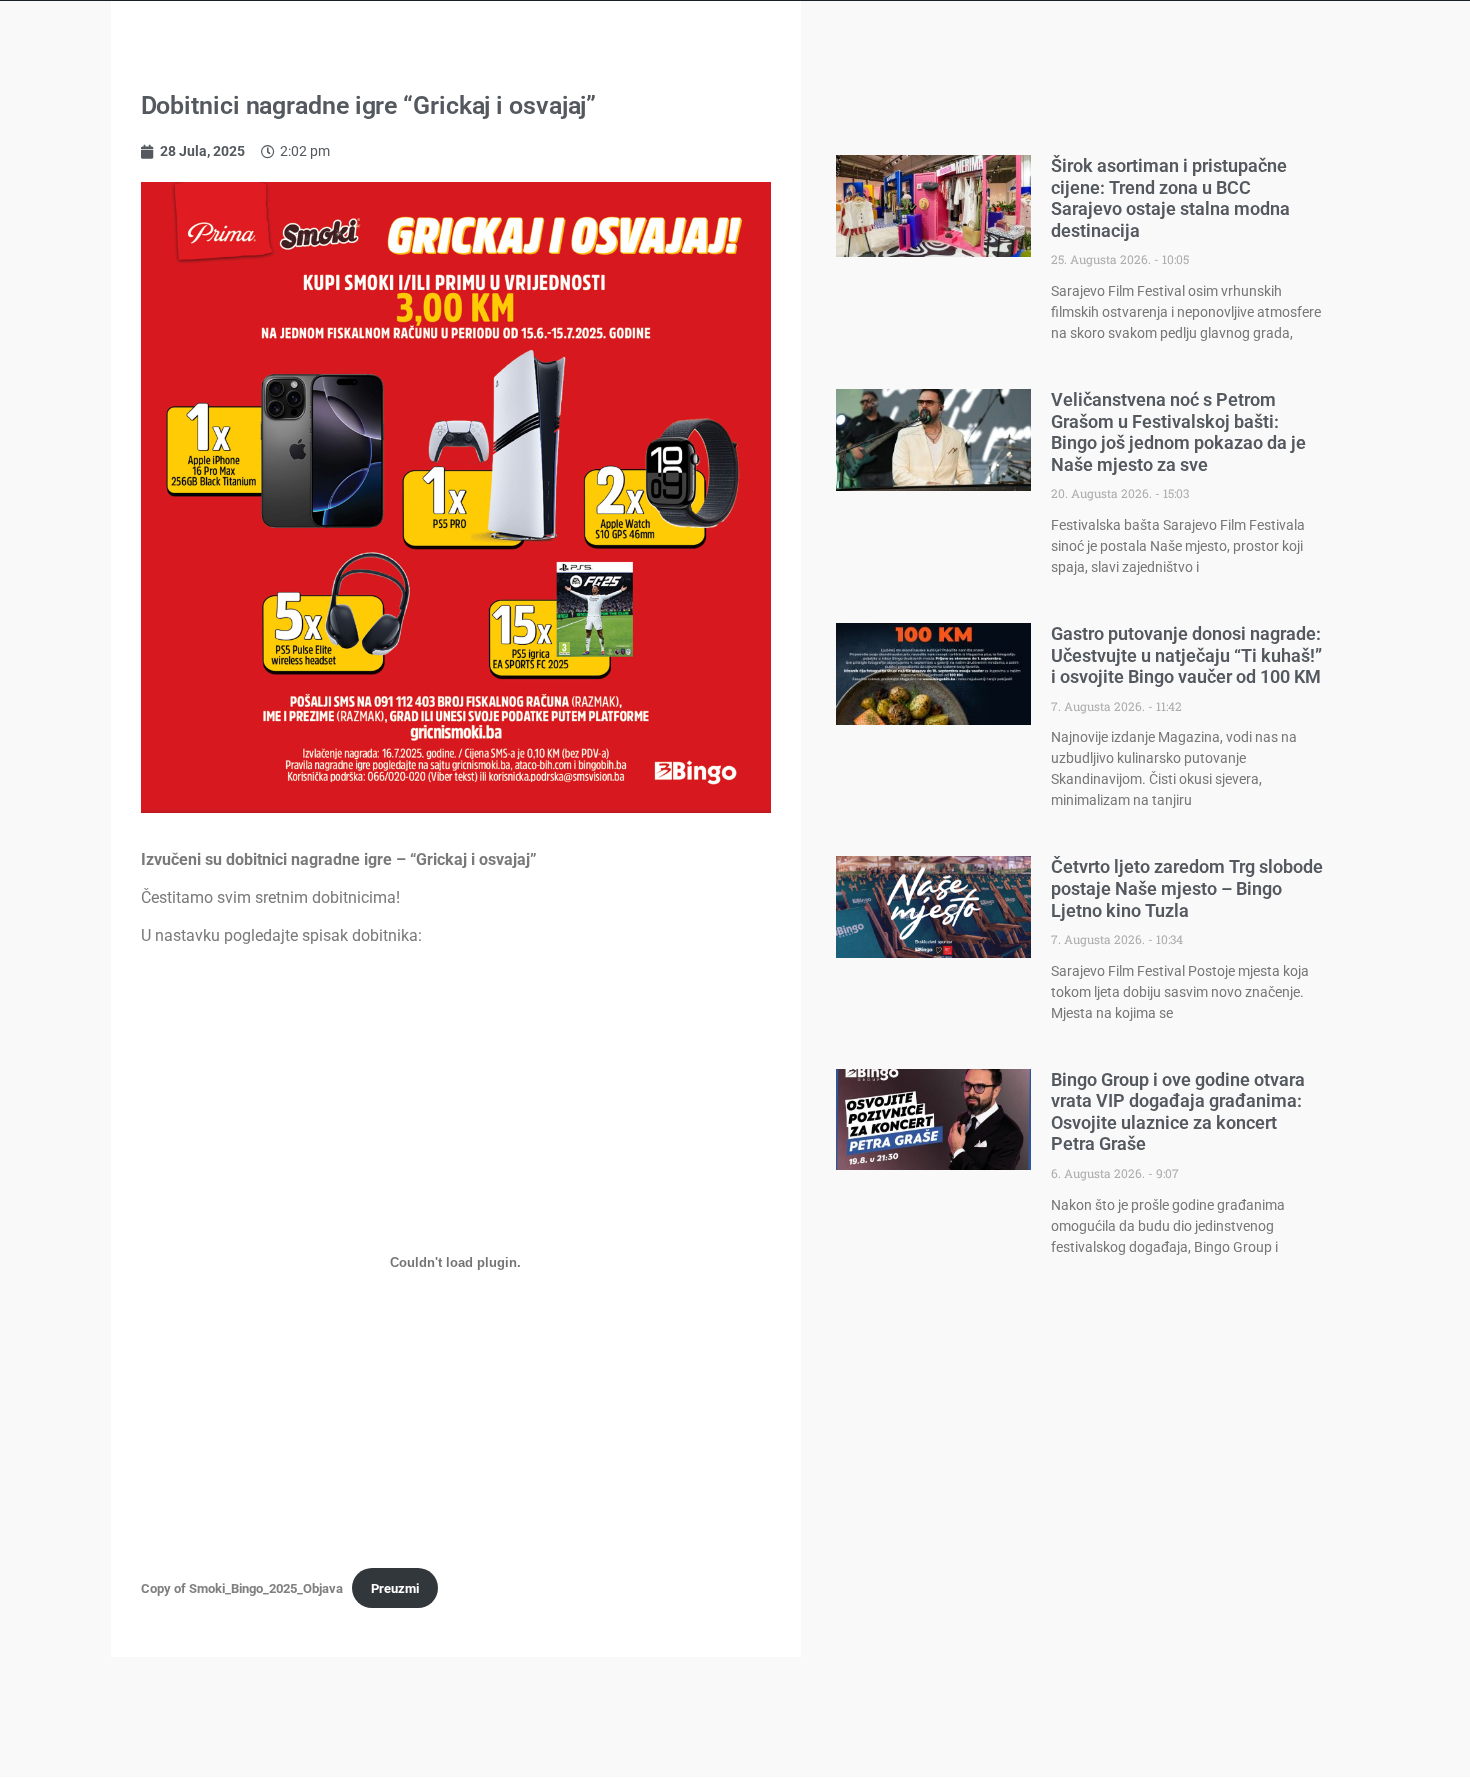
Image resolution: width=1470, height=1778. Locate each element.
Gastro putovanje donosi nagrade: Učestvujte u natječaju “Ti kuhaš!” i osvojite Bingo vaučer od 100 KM (1186, 655)
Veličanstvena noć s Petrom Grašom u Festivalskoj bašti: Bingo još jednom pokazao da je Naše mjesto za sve (1178, 432)
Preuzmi (395, 1588)
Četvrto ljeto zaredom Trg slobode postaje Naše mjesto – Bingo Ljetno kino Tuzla (1187, 888)
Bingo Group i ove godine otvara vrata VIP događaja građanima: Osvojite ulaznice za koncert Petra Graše (1178, 1112)
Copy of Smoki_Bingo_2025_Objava (242, 1588)
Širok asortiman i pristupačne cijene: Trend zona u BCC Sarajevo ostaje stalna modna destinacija (1170, 198)
